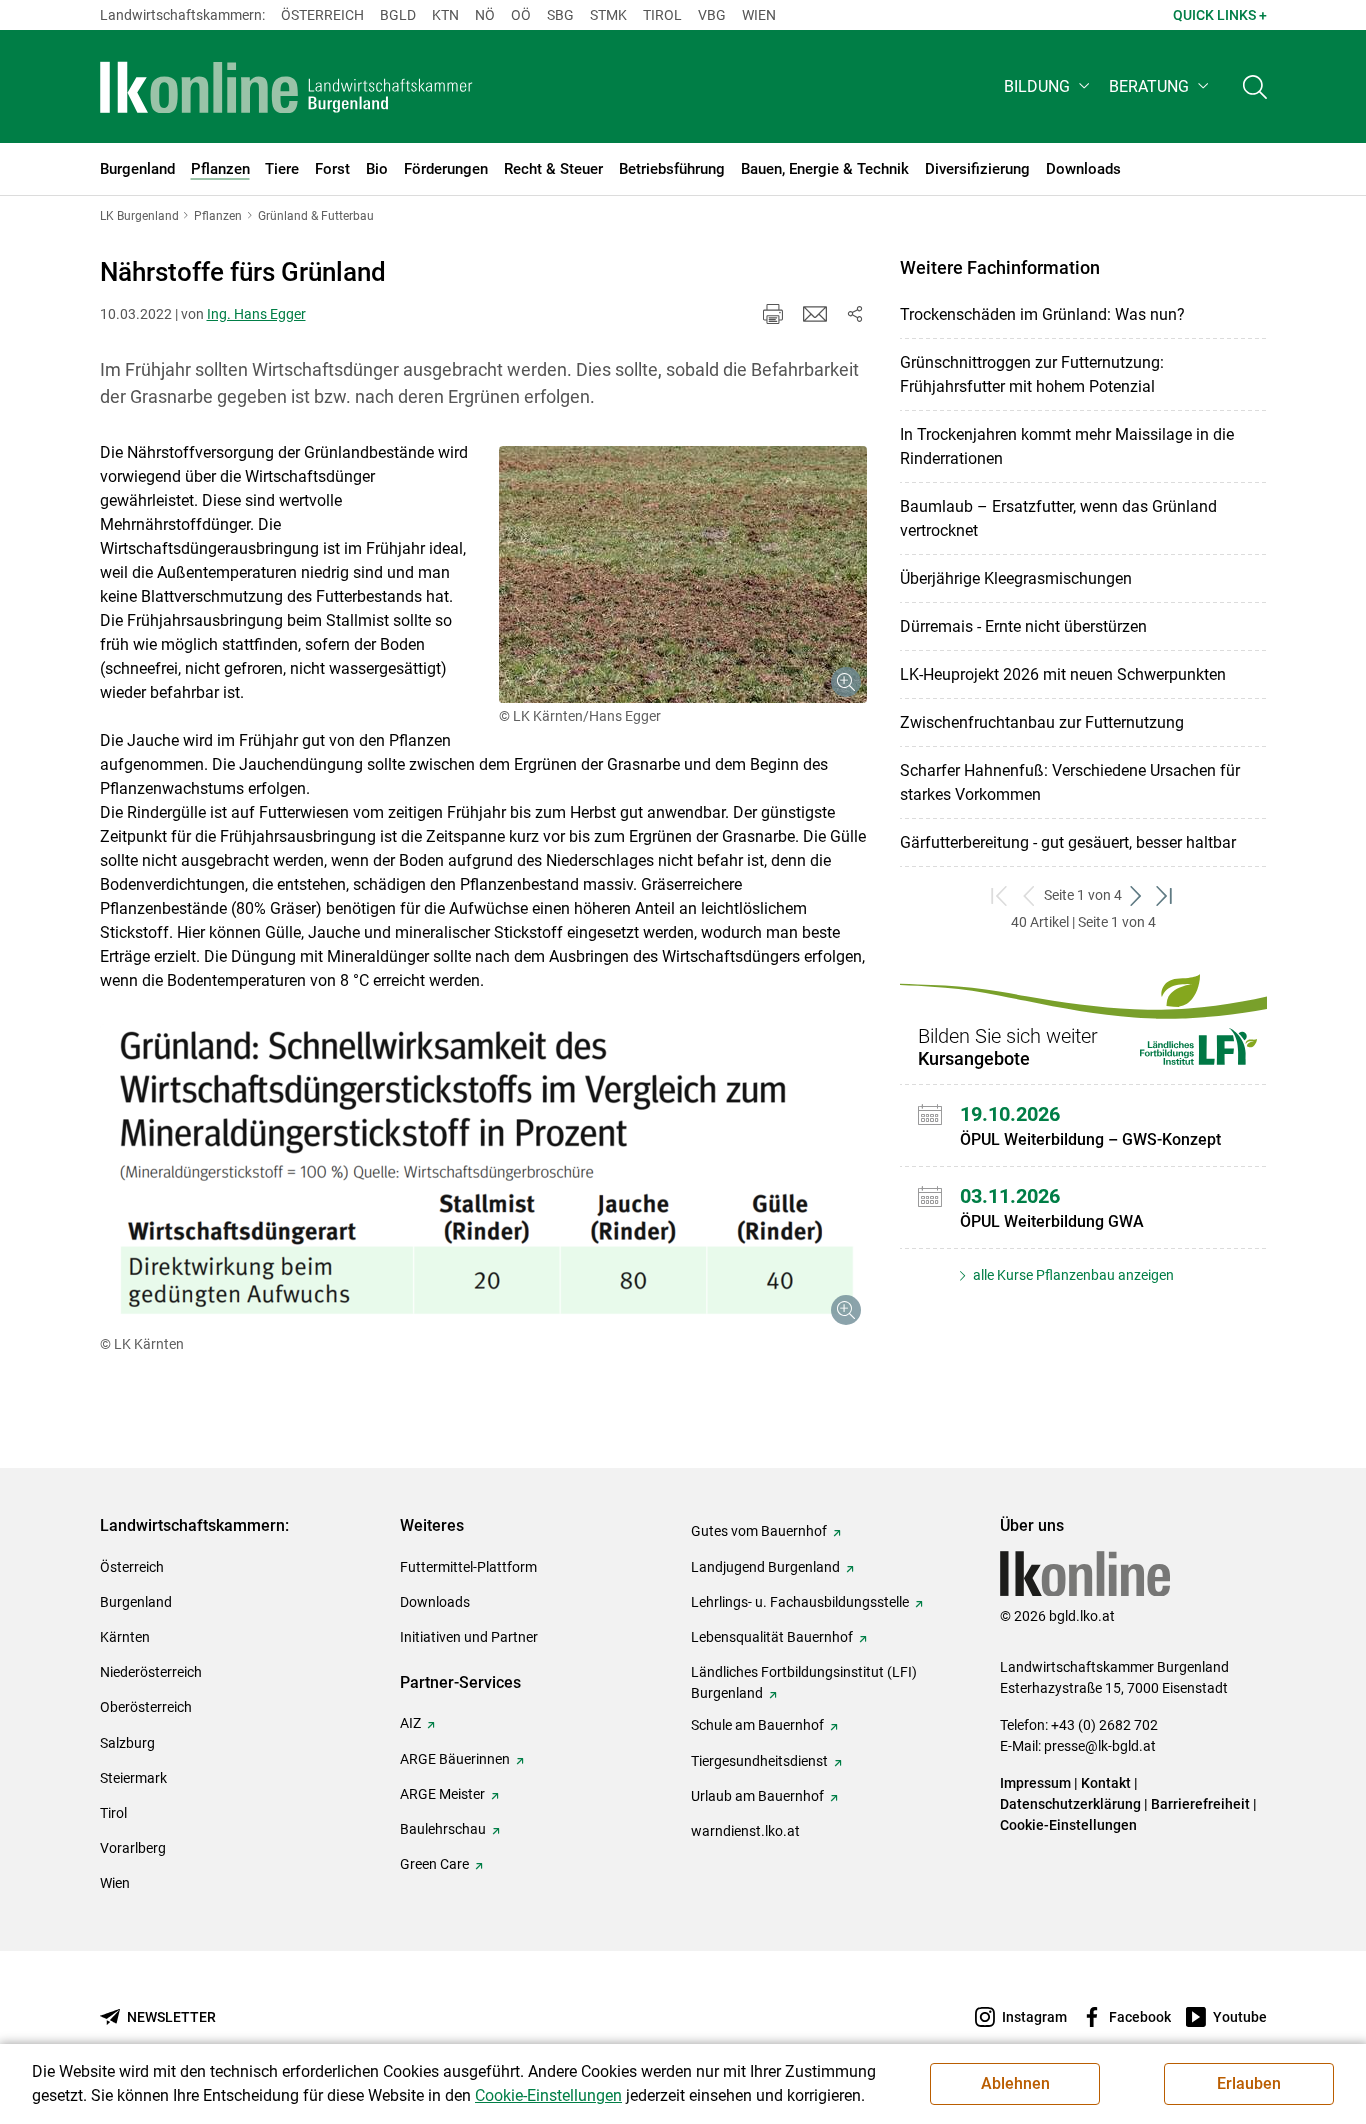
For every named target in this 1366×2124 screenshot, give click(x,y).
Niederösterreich (151, 1672)
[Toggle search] (1255, 86)
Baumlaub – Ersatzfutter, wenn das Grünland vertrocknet (1058, 518)
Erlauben (1249, 2083)
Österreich (322, 15)
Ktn (445, 15)
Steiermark (133, 1778)
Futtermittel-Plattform (468, 1567)
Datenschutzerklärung (1070, 1804)
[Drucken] (773, 314)
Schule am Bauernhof (757, 1725)
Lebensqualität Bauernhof (772, 1637)
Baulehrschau (443, 1829)
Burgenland (136, 1602)
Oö (521, 15)
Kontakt (1106, 1783)
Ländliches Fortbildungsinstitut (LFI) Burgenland (804, 1682)
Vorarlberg (133, 1848)
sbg (560, 15)
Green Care (434, 1864)
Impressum (1035, 1783)
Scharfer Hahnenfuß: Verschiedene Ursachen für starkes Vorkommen (1070, 782)
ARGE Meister (442, 1794)
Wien (759, 15)
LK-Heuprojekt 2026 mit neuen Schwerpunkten (1063, 674)
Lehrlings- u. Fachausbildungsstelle (800, 1602)
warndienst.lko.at (745, 1831)
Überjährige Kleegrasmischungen (1016, 578)
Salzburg (127, 1743)
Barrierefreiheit (1200, 1804)
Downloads (435, 1602)
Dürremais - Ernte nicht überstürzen (1023, 626)
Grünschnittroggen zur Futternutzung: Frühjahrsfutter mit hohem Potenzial (1032, 374)
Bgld (398, 15)
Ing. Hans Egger (256, 314)
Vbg (712, 15)
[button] (1048, 86)
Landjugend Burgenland (765, 1567)
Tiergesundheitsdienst (759, 1761)
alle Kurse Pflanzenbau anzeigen (1072, 1275)
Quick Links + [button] (1220, 15)
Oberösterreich (146, 1707)
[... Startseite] (287, 87)
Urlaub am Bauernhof (757, 1796)
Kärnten (125, 1637)
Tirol (662, 15)
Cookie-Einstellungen (1068, 1825)
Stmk (608, 15)
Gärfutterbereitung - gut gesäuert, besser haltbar (1068, 842)
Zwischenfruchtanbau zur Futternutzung (1042, 722)
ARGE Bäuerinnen (455, 1759)
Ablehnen (1015, 2083)
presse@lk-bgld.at (1100, 1746)
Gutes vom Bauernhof (759, 1531)
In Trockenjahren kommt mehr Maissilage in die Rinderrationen (1067, 446)
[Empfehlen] (815, 314)
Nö (485, 15)
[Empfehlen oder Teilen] (855, 314)
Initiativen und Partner (469, 1637)
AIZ (410, 1723)
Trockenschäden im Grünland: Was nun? (1042, 314)
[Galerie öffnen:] (683, 574)
